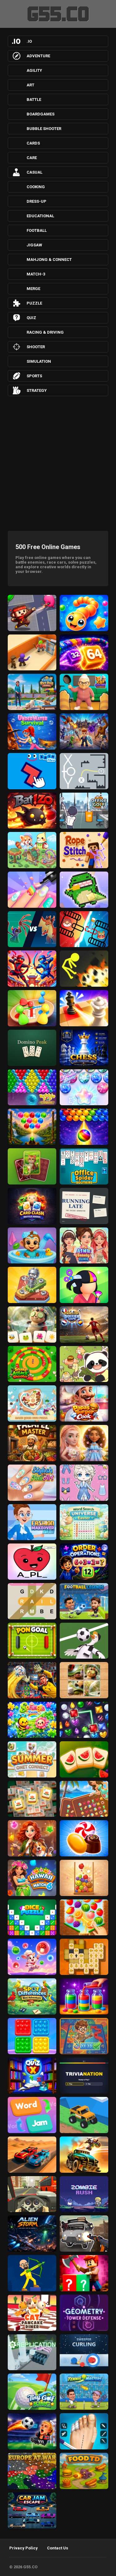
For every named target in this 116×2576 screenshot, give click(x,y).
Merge (33, 289)
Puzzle (34, 303)
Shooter (36, 347)
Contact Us (58, 2548)
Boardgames (41, 114)
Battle (34, 100)
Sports (34, 376)
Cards (33, 143)
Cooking (36, 187)
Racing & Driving (45, 332)
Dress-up (37, 201)
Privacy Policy (24, 2548)
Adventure (38, 56)
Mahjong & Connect (49, 260)
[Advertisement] (58, 462)
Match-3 (36, 274)
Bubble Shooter (44, 129)
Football (37, 230)
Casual (34, 172)
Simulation (39, 361)
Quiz (31, 318)
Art (30, 85)
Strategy (37, 390)
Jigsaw (34, 245)
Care (32, 158)
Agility (34, 70)
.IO (29, 41)
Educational (40, 216)
